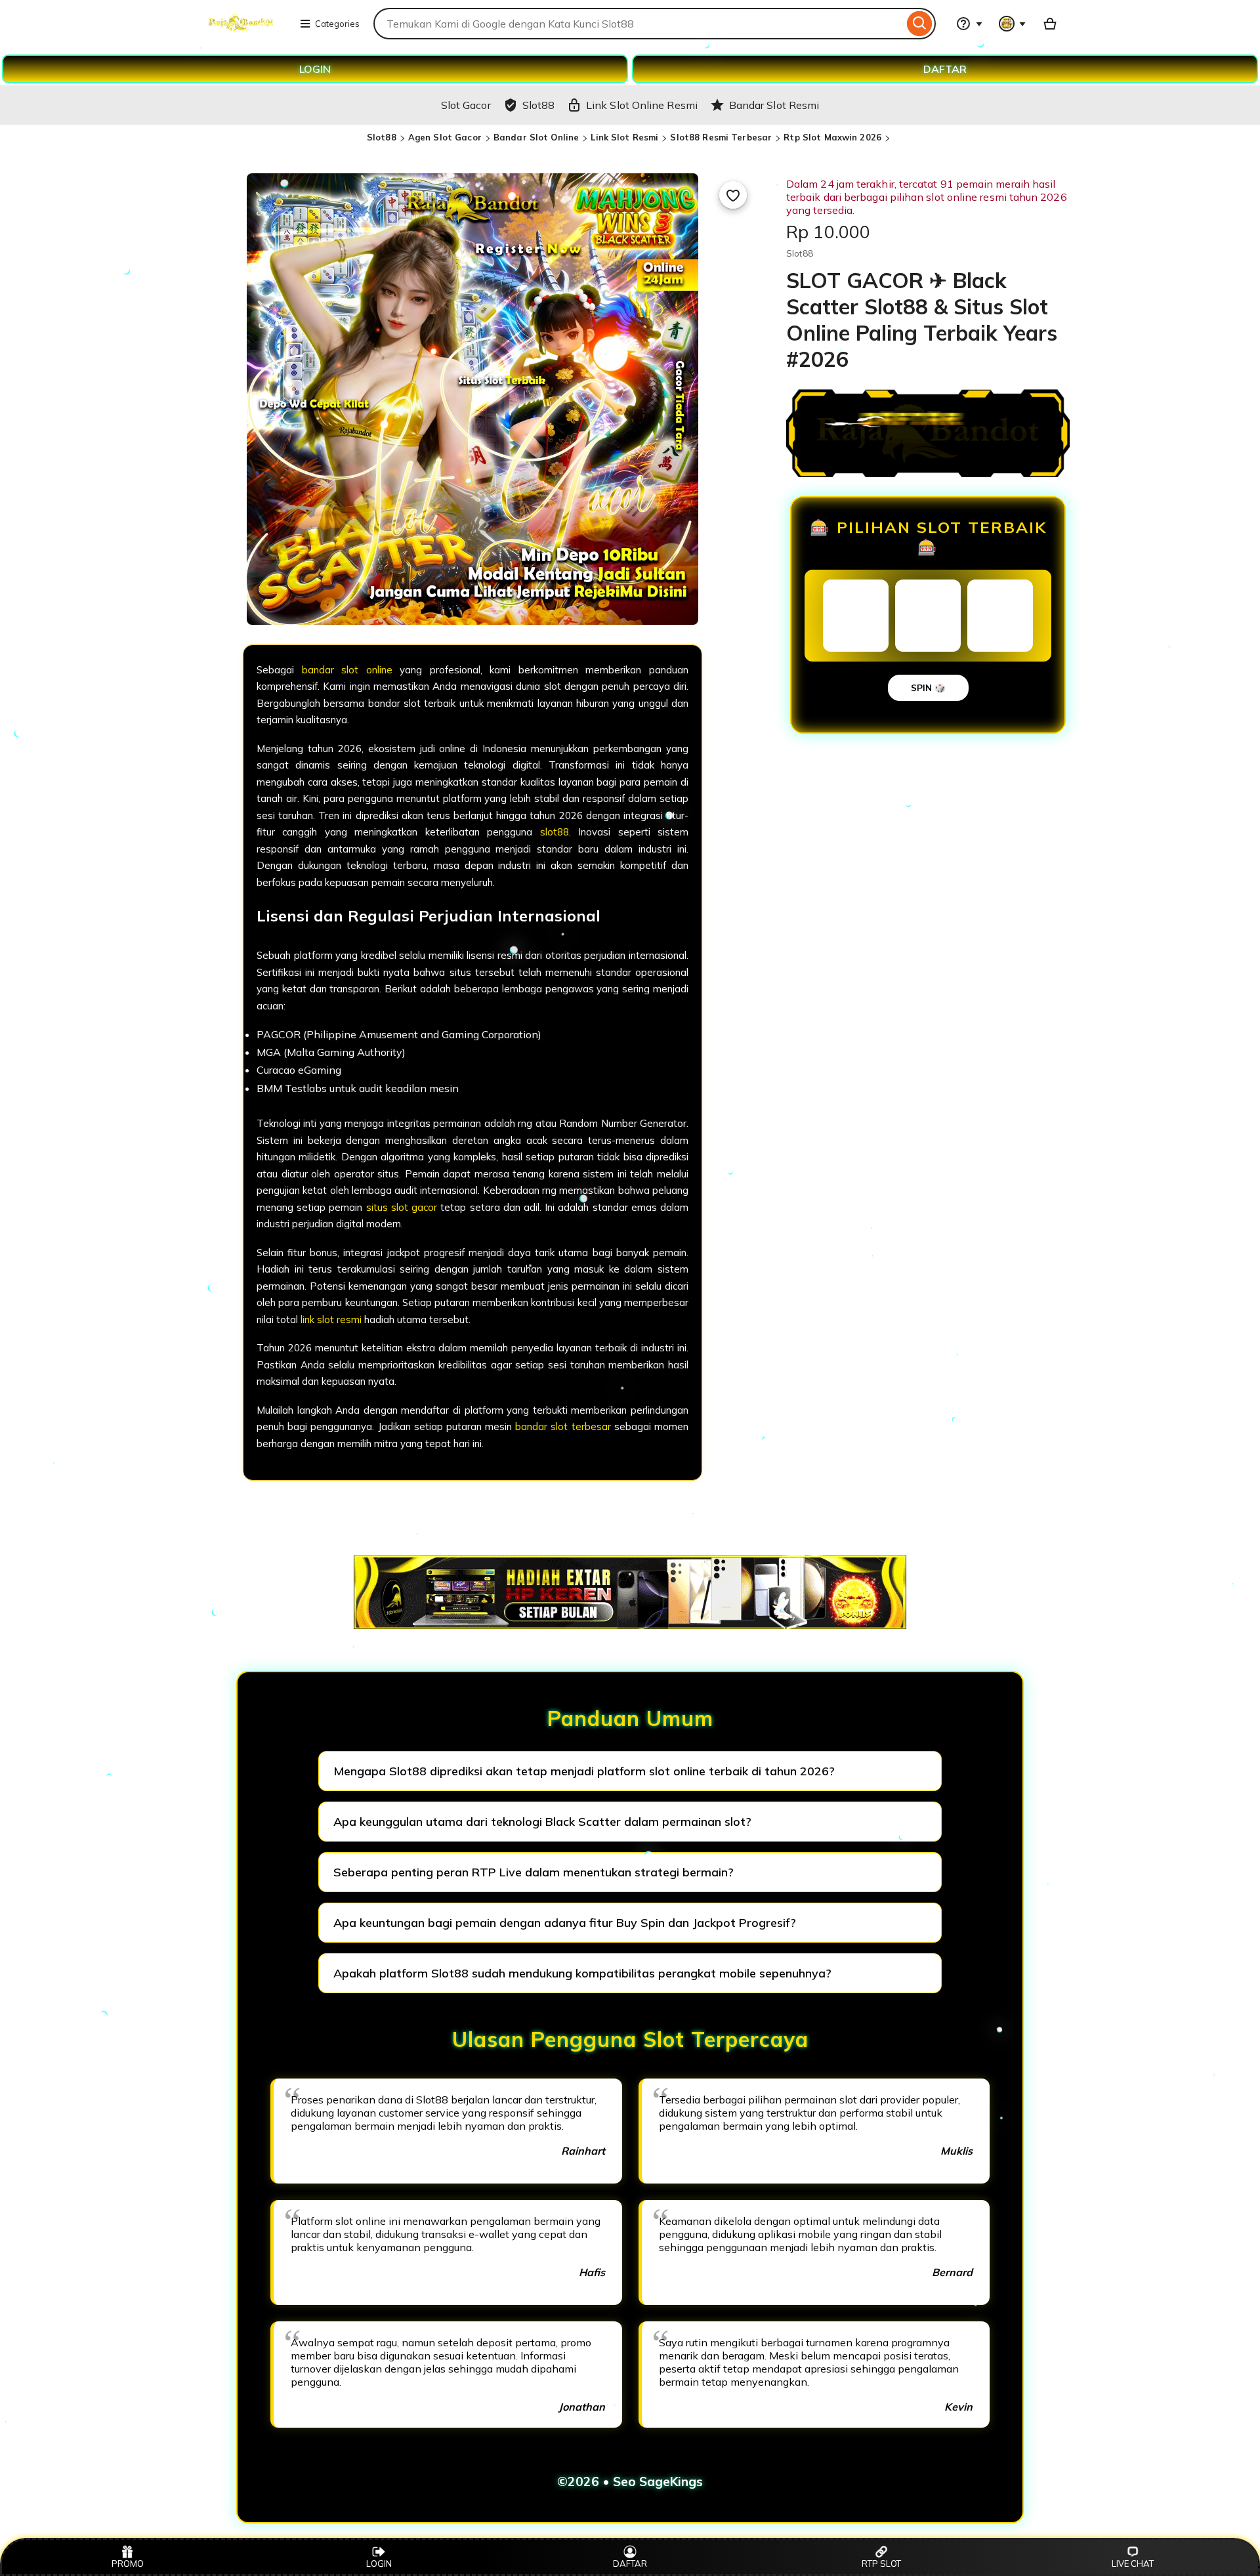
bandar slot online (347, 670)
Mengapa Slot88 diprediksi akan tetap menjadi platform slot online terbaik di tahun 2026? (584, 1771)
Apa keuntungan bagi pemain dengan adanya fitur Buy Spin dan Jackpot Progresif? (565, 1923)
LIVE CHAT (1133, 2564)
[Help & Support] (969, 24)
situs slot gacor (402, 1207)
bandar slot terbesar (563, 1426)
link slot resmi (331, 1320)
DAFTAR (945, 69)
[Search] (920, 24)
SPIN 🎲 (928, 688)
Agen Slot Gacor (445, 137)
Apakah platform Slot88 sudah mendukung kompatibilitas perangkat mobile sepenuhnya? (582, 1973)
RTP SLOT (881, 2564)
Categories (337, 24)
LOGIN (315, 69)
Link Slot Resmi (624, 137)
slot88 (555, 832)
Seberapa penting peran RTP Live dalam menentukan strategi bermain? (534, 1872)
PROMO (128, 2564)
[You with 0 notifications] (1013, 24)
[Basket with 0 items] (1050, 24)
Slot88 (382, 137)
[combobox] (639, 24)
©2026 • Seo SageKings (630, 2481)
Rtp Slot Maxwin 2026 (832, 137)
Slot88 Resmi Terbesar (721, 137)
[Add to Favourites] (733, 195)
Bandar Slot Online (536, 137)
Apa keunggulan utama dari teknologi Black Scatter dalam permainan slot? (542, 1822)
